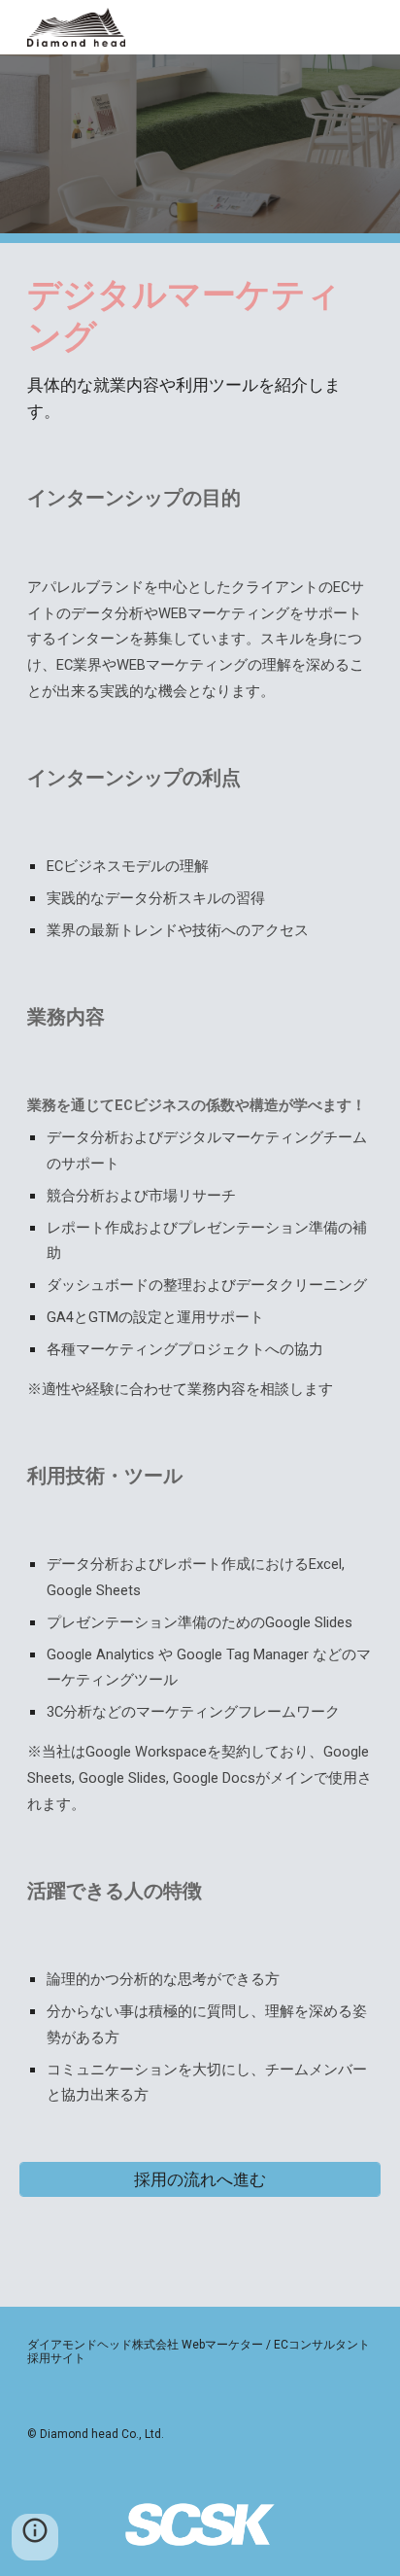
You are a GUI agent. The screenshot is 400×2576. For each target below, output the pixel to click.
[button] (35, 2537)
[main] (200, 349)
